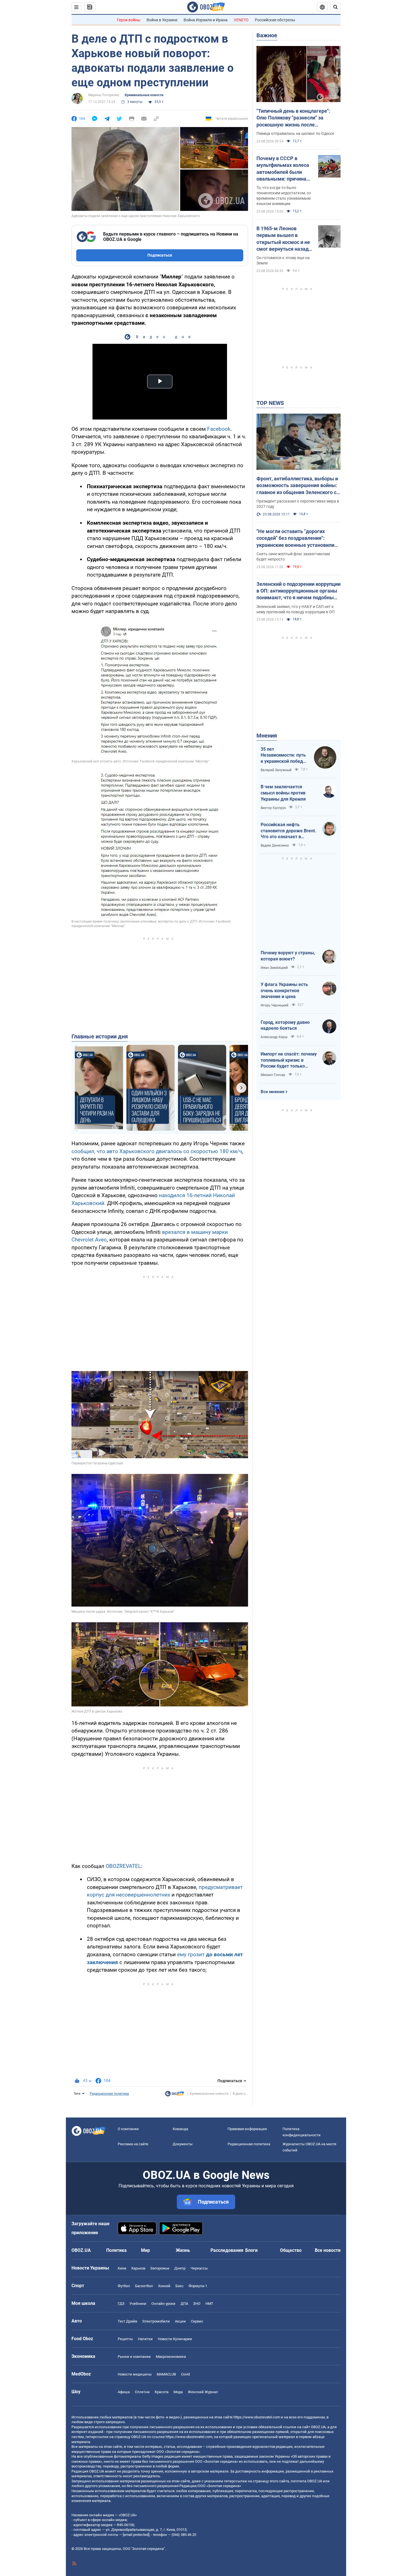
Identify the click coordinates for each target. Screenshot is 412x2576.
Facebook (219, 429)
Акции (180, 2321)
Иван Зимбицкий (274, 968)
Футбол (124, 2286)
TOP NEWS (270, 403)
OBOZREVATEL (123, 1866)
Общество (291, 2250)
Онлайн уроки (163, 2304)
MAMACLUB (166, 2374)
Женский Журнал (203, 2392)
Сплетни (142, 2392)
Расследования (227, 2250)
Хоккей (164, 2286)
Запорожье (160, 2268)
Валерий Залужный (276, 770)
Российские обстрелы (275, 20)
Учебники (138, 2304)
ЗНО (197, 2304)
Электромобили (156, 2321)
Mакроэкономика (171, 2357)
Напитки (145, 2339)
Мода (178, 2392)
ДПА (184, 2304)
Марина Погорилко (104, 95)
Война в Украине (162, 20)
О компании (128, 2129)
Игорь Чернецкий (275, 1005)
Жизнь (183, 2250)
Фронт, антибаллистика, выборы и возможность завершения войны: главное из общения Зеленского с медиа (297, 486)
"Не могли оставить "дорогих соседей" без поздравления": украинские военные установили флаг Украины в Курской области (296, 538)
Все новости (328, 2250)
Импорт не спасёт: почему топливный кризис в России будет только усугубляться (289, 1060)
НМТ (209, 2304)
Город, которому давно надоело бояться (285, 1025)
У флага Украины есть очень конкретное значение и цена (284, 990)
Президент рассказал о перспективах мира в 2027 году (298, 504)
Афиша (124, 2392)
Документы (183, 2144)
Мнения (267, 736)
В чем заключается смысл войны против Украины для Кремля (283, 793)
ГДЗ (121, 2304)
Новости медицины (135, 2374)
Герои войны (129, 20)
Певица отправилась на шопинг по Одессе (295, 133)
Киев (122, 2268)
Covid (185, 2374)
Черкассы (199, 2268)
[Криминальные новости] (175, 2095)
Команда (180, 2129)
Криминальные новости (144, 95)
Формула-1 (198, 2286)
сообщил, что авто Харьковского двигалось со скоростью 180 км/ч (157, 1151)
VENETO (241, 20)
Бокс (180, 2286)
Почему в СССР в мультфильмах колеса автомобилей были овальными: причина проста (283, 169)
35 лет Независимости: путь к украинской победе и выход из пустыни (283, 755)
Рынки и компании (134, 2357)
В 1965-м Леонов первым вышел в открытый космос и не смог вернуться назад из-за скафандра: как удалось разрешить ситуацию (283, 239)
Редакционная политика (109, 2094)
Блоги (251, 2250)
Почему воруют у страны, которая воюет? (288, 956)
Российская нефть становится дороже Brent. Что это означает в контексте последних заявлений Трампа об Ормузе (288, 831)
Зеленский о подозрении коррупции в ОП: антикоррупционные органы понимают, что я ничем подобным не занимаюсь (298, 591)
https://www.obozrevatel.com (257, 2417)
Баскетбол (144, 2286)
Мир (145, 2250)
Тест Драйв (127, 2321)
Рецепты (125, 2339)
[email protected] (136, 2535)
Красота (162, 2392)
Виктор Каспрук (273, 808)
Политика (116, 2250)
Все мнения (272, 1092)
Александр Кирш (274, 1037)
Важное (267, 35)
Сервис (197, 2321)
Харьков (138, 2268)
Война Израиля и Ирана (206, 20)
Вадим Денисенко (275, 845)
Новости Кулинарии (175, 2339)
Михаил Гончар (273, 1075)
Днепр (180, 2268)
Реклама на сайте (133, 2144)
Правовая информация (247, 2129)
